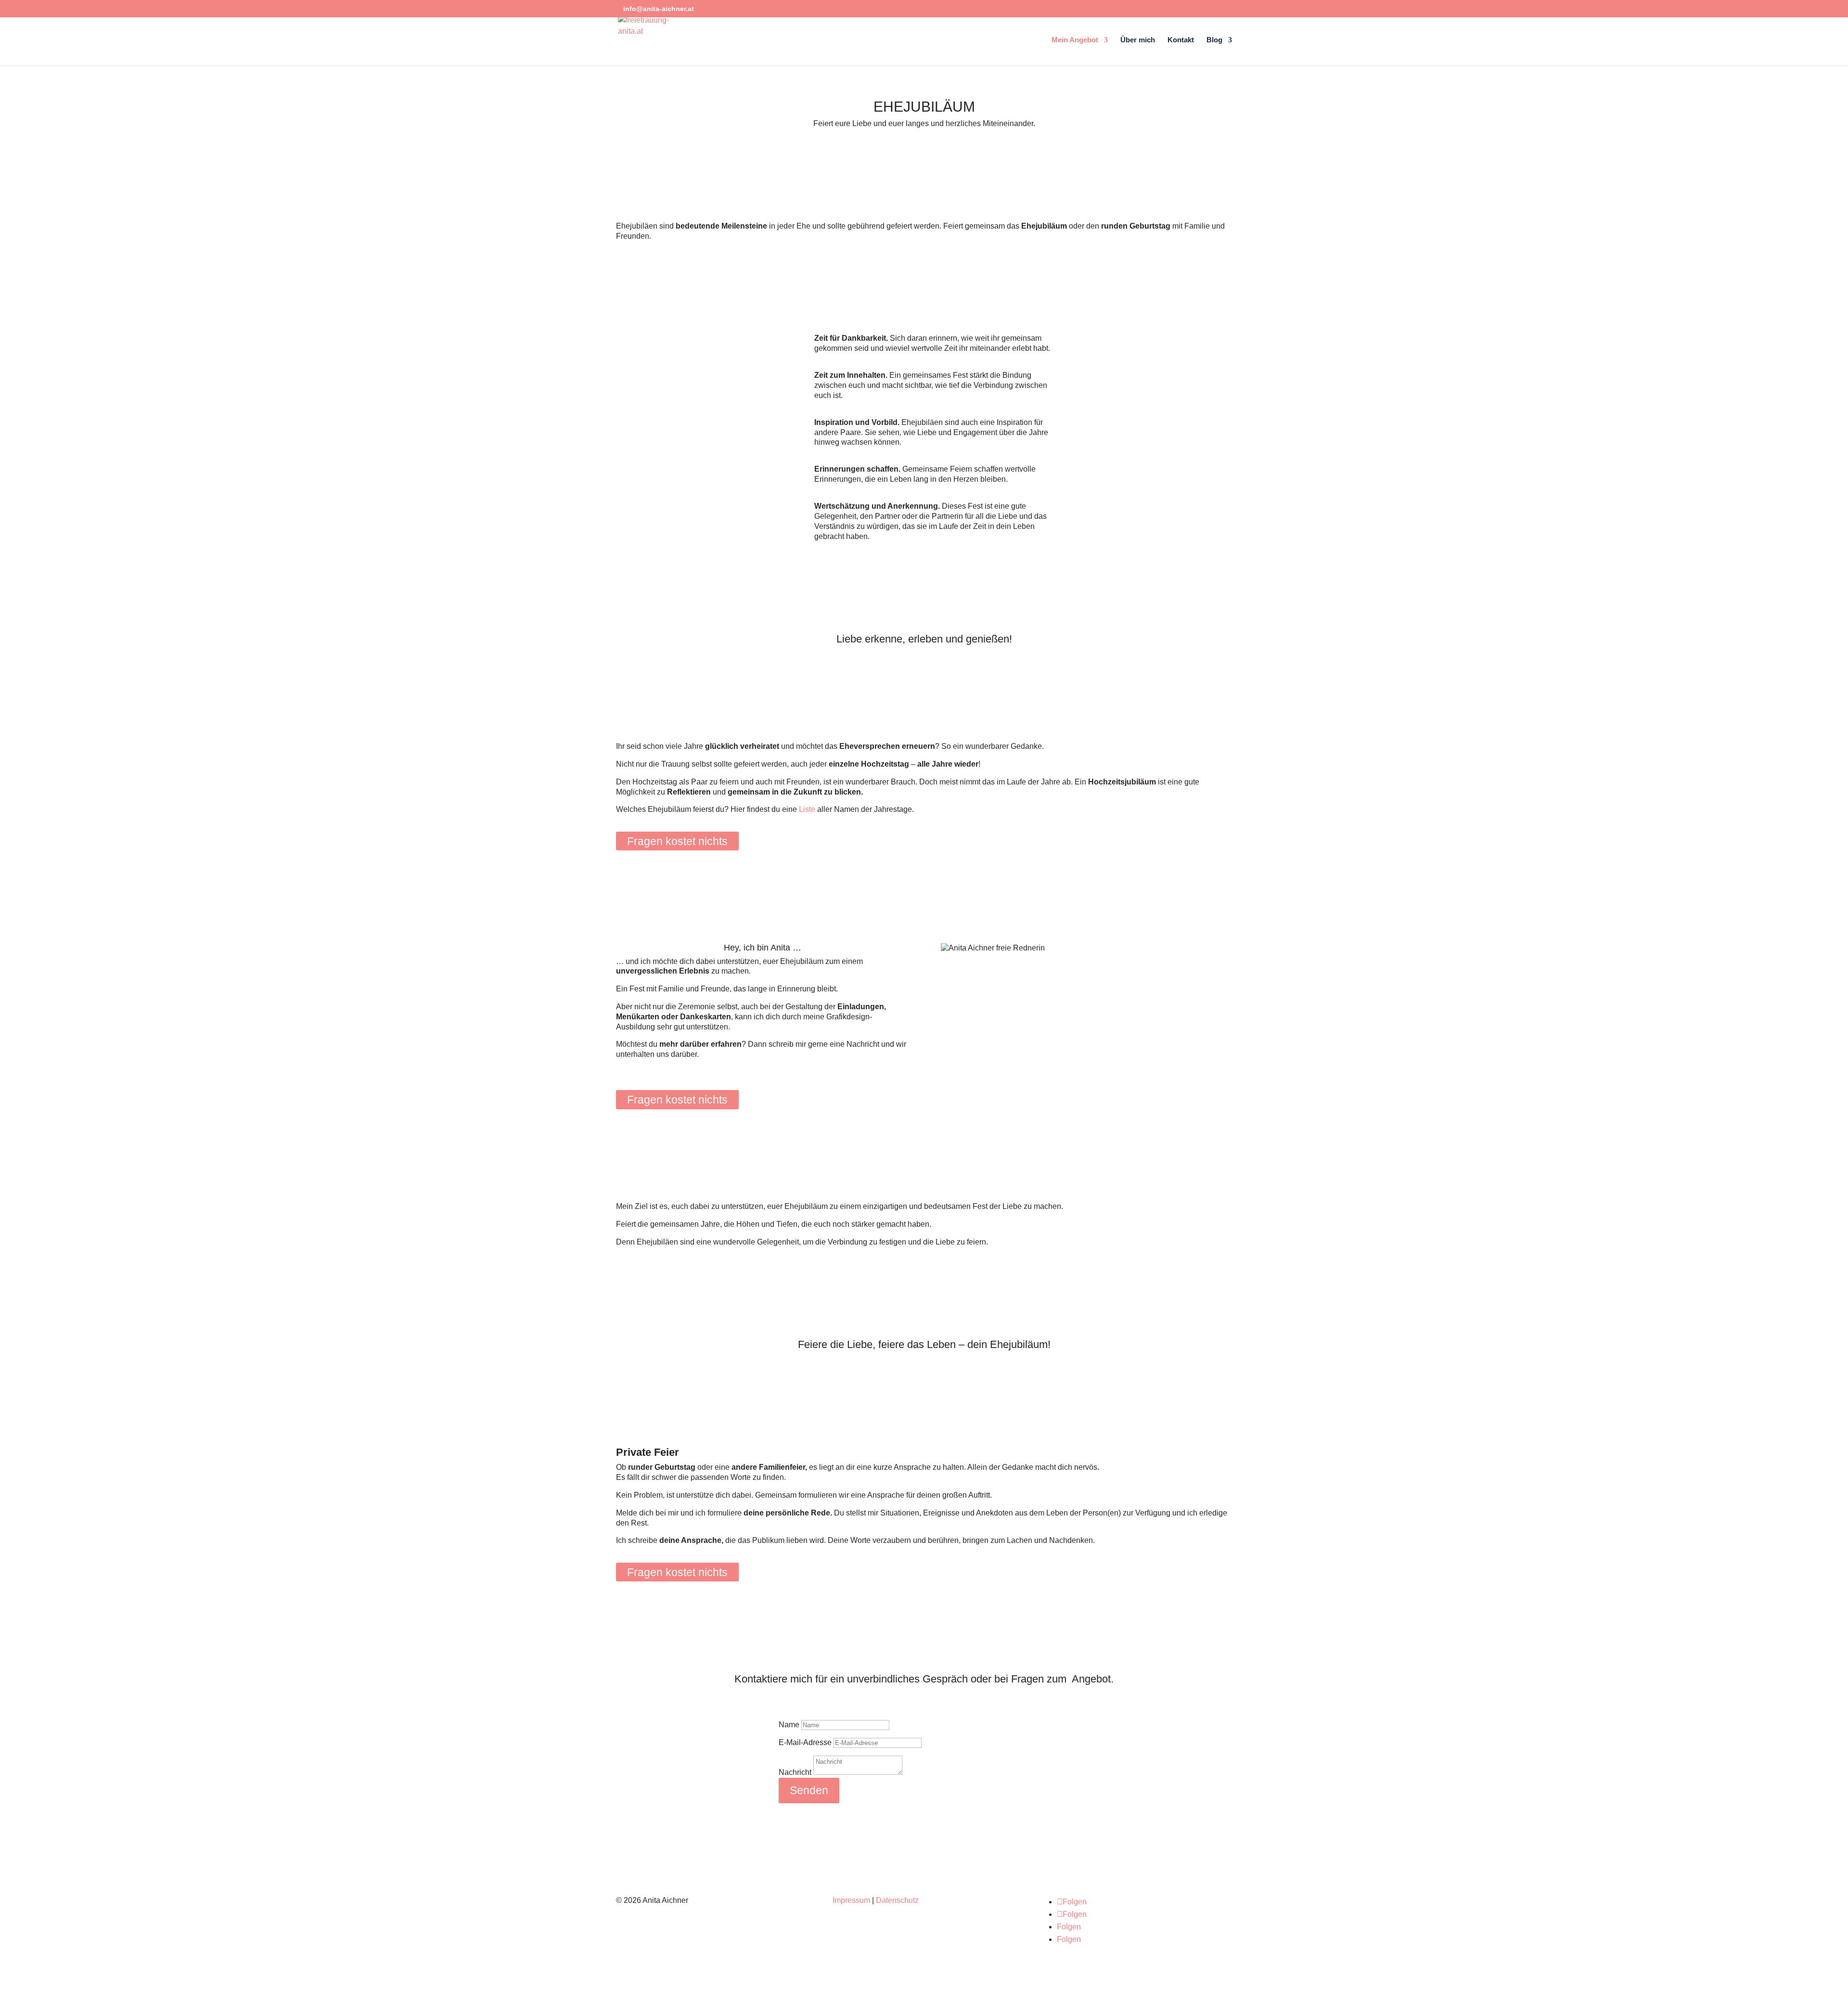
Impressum (851, 1900)
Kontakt (1181, 40)
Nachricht (795, 1772)
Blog (1214, 40)
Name (789, 1725)
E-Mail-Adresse (805, 1742)
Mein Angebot (1075, 40)
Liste (807, 809)
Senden (809, 1790)
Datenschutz (897, 1900)
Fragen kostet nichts (677, 841)
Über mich (1138, 40)
